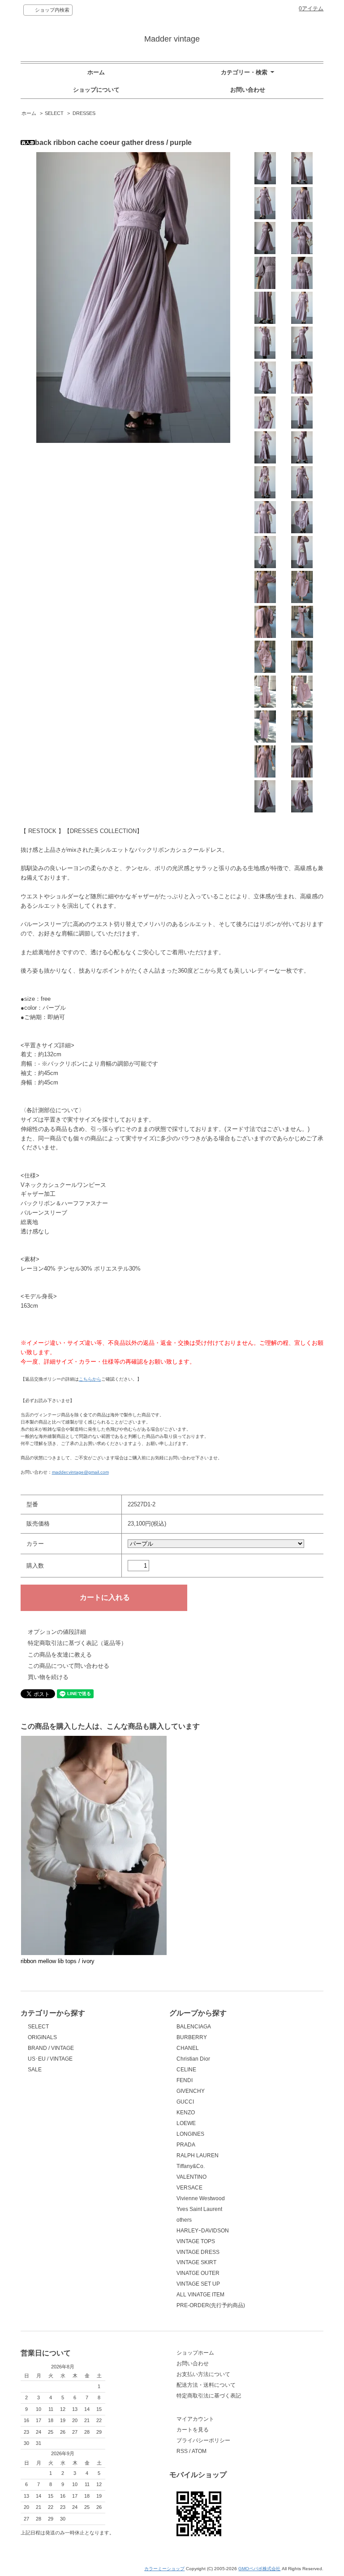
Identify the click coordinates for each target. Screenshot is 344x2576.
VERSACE (189, 2188)
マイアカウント (195, 2419)
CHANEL (188, 2048)
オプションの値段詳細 (57, 1632)
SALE (35, 2070)
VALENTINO (191, 2177)
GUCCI (185, 2102)
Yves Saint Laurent (199, 2209)
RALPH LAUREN (198, 2155)
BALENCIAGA (194, 2027)
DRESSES (84, 113)
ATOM (199, 2451)
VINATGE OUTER (198, 2273)
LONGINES (190, 2134)
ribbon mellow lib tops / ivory (58, 1961)
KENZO (186, 2113)
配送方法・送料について (206, 2385)
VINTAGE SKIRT (196, 2262)
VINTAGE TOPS (196, 2241)
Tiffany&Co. (191, 2166)
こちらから (90, 1379)
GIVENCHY (191, 2091)
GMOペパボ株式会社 (259, 2569)
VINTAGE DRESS (198, 2252)
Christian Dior (193, 2059)
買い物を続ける (48, 1677)
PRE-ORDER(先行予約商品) (211, 2305)
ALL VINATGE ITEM (200, 2295)
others (184, 2220)
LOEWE (186, 2123)
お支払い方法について (203, 2374)
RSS (182, 2451)
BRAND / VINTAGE (51, 2048)
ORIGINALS (42, 2037)
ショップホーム (195, 2353)
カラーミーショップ (164, 2569)
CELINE (186, 2070)
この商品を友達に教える (60, 1655)
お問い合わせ (248, 90)
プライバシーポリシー (203, 2440)
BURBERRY (192, 2037)
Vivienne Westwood (201, 2198)
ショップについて (96, 90)
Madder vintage (172, 39)
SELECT (54, 113)
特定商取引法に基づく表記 (209, 2396)
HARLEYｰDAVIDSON (203, 2231)
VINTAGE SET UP (198, 2284)
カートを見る (193, 2430)
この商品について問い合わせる (69, 1666)
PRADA (186, 2145)
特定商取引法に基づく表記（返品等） (77, 1643)
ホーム (96, 72)
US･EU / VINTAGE (50, 2059)
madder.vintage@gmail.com (80, 1472)
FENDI (185, 2080)
